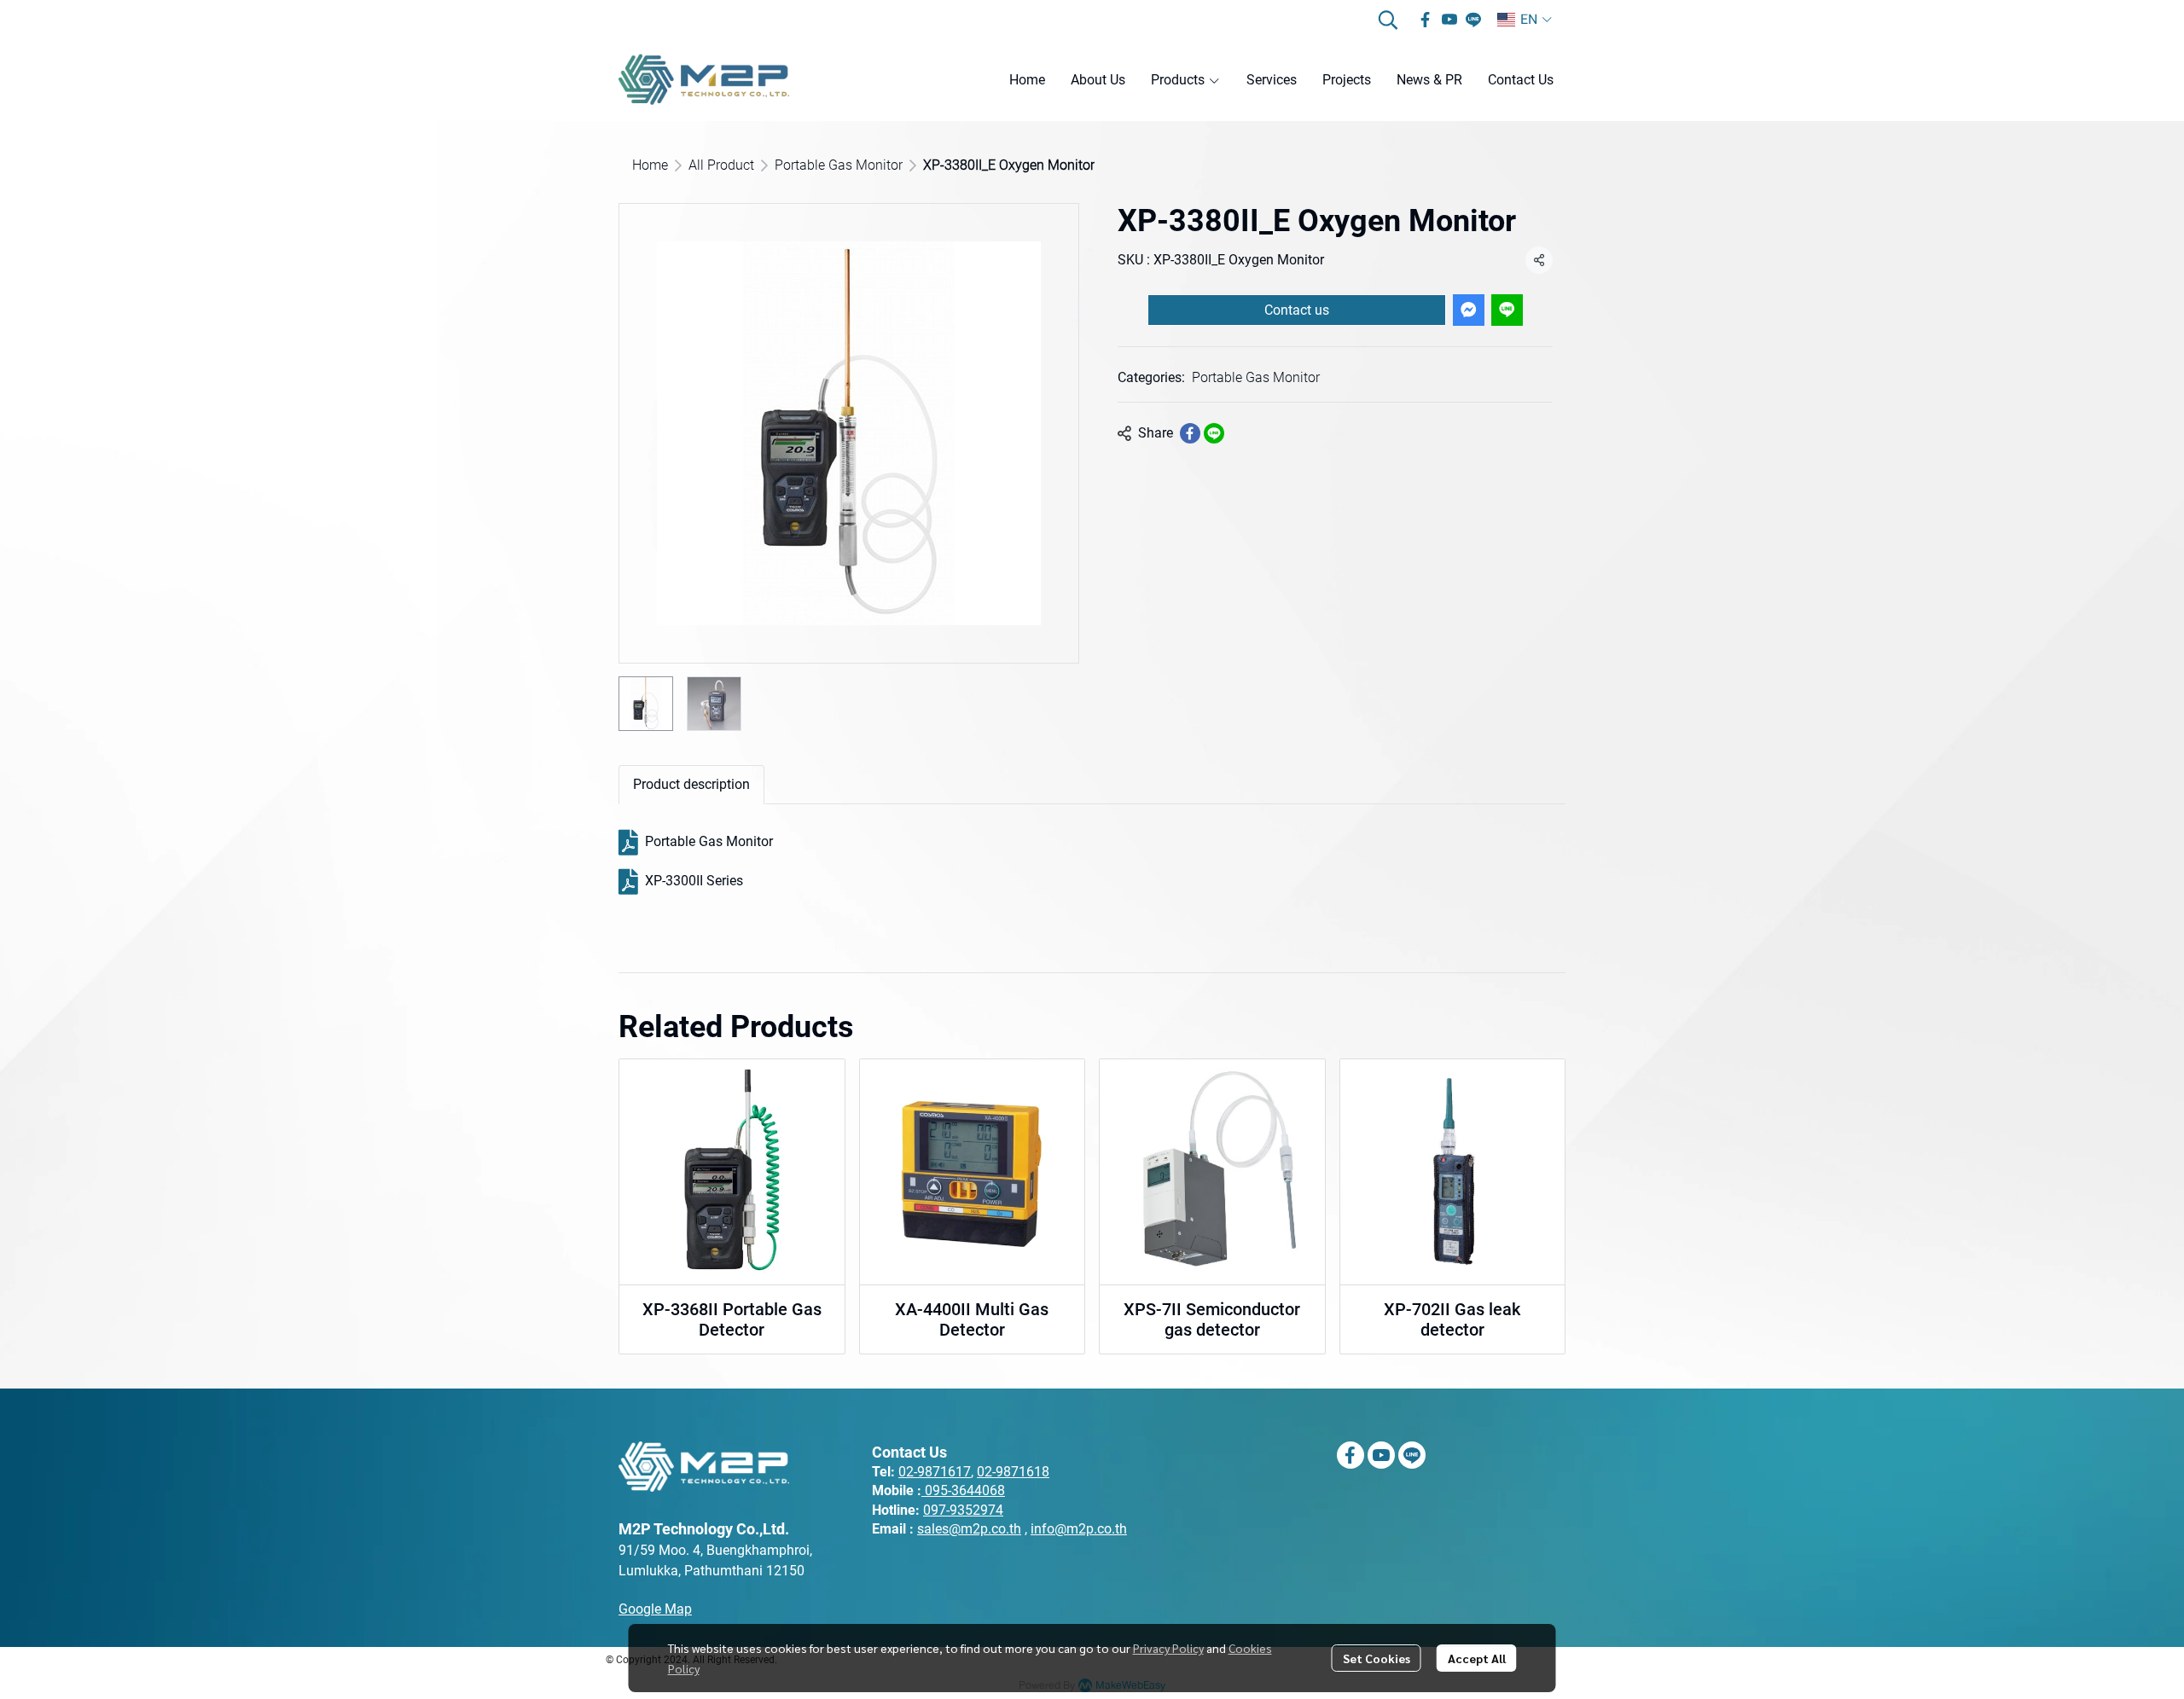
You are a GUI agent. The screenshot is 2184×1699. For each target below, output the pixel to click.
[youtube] (1449, 20)
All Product (721, 165)
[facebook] (1426, 20)
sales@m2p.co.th (969, 1529)
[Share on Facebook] (1190, 433)
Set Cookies (1377, 1658)
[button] (1388, 20)
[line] (1473, 20)
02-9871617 (935, 1472)
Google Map (655, 1609)
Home (650, 165)
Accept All (1477, 1658)
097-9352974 (963, 1510)
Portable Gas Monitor (839, 165)
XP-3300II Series (694, 881)
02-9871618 (1013, 1472)
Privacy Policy (1168, 1648)
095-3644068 (965, 1490)
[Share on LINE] (1214, 433)
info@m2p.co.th (1079, 1529)
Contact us (1297, 310)
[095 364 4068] (923, 1490)
